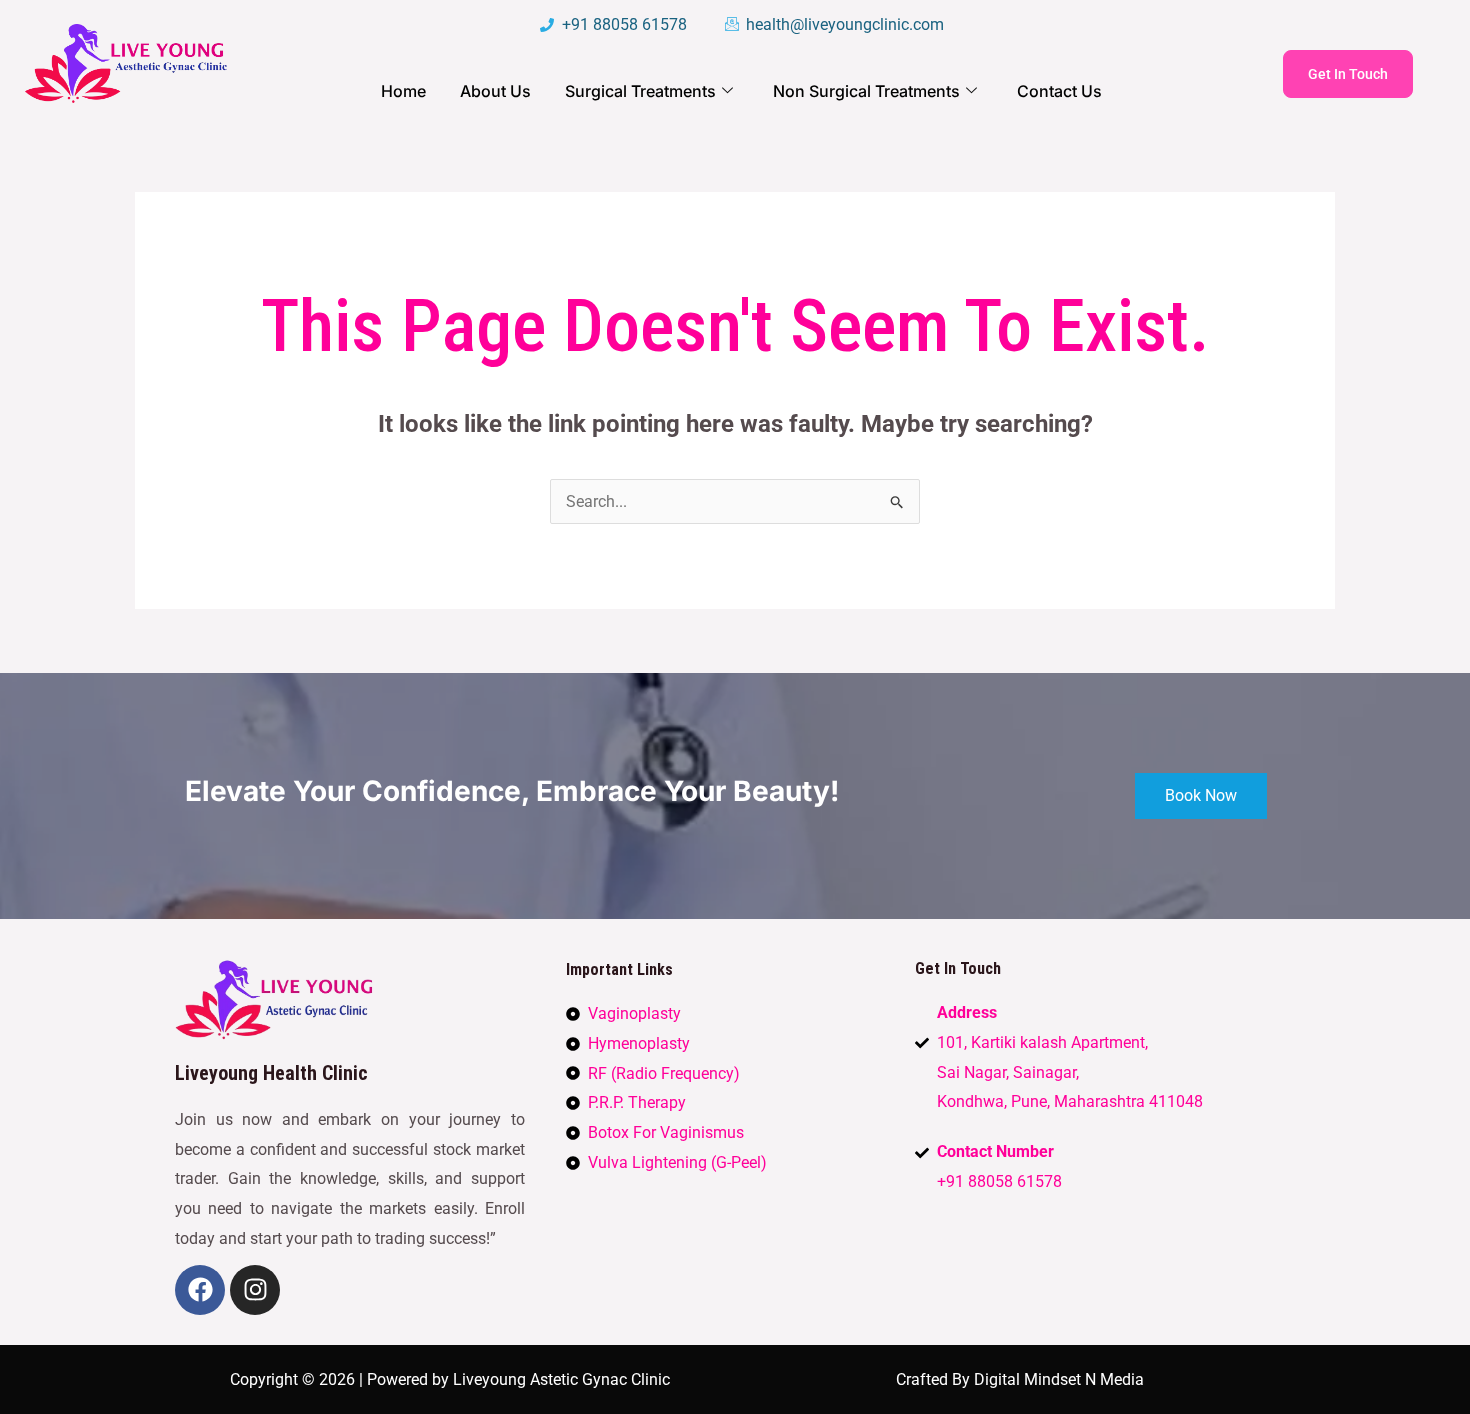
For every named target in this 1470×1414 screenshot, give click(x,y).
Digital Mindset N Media (1059, 1379)
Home (403, 91)
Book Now (1201, 795)
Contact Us (1059, 91)
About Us (495, 91)
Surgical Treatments (640, 91)
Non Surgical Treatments (866, 91)
